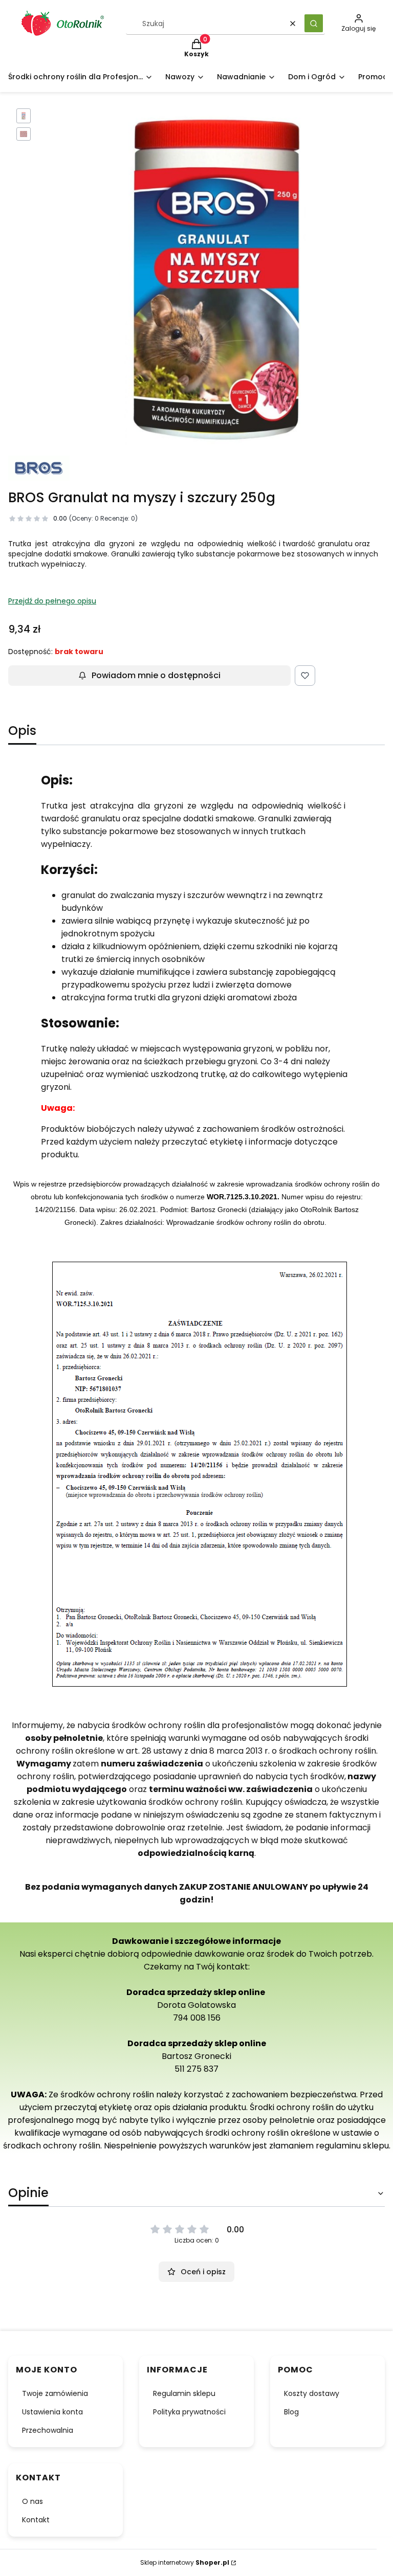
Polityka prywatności (189, 2412)
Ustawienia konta (52, 2412)
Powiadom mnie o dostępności (156, 675)
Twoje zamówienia (55, 2393)
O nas (32, 2501)
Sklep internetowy (185, 2562)
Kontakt (36, 2520)
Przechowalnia (48, 2430)
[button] (314, 23)
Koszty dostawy (312, 2393)
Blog (291, 2412)
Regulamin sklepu (184, 2393)
